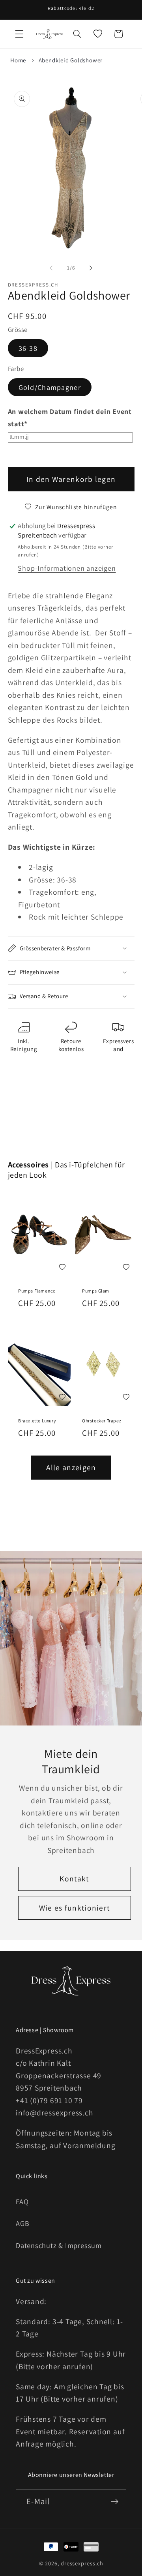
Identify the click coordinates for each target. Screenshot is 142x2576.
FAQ (22, 2201)
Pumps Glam (96, 1291)
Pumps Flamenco (37, 1291)
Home (18, 60)
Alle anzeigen (71, 1467)
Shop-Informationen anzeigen (67, 568)
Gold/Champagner (50, 387)
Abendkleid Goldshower (71, 60)
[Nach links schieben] (51, 268)
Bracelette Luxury (37, 1421)
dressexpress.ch (82, 2563)
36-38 (28, 348)
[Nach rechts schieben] (91, 268)
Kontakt (74, 1879)
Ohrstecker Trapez (102, 1421)
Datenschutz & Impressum (59, 2245)
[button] (19, 34)
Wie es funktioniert (75, 1907)
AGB (22, 2223)
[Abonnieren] (115, 2502)
